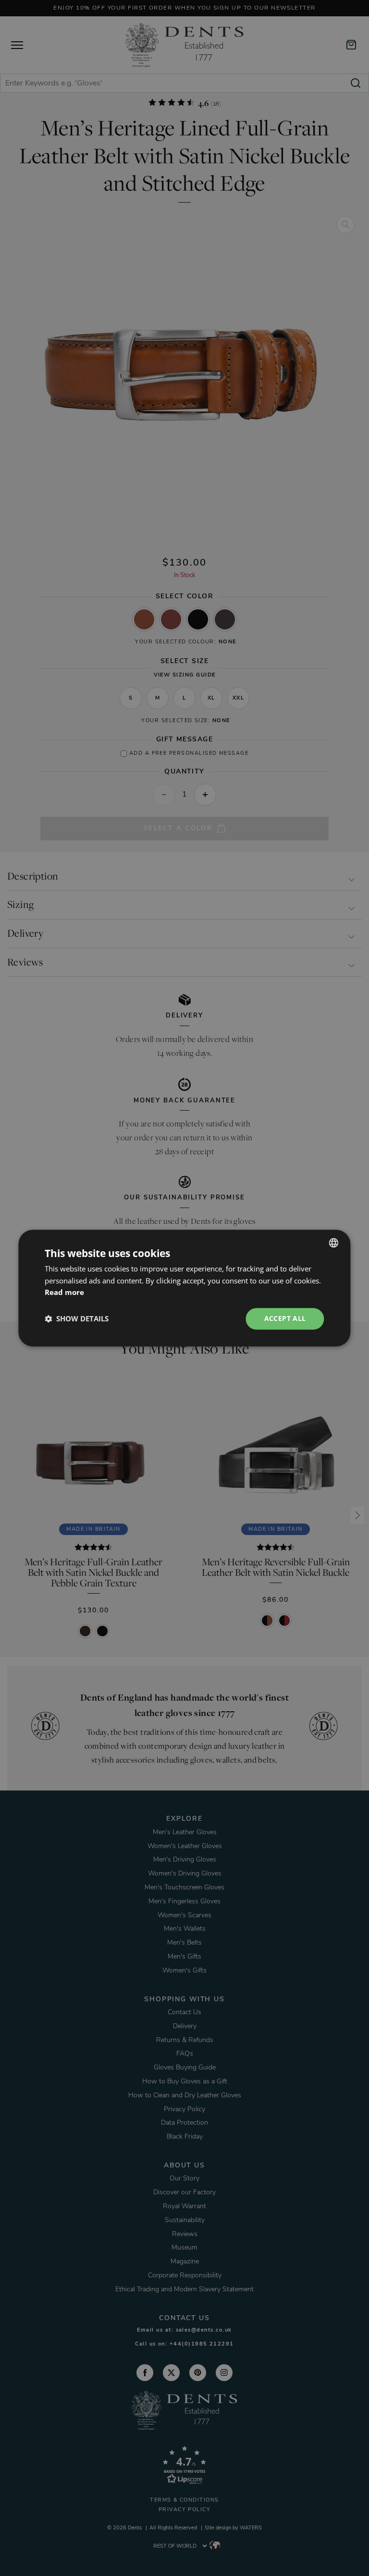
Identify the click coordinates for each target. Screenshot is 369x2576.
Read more (64, 1293)
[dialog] (184, 1288)
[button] (77, 1319)
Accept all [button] (285, 1318)
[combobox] (334, 1243)
